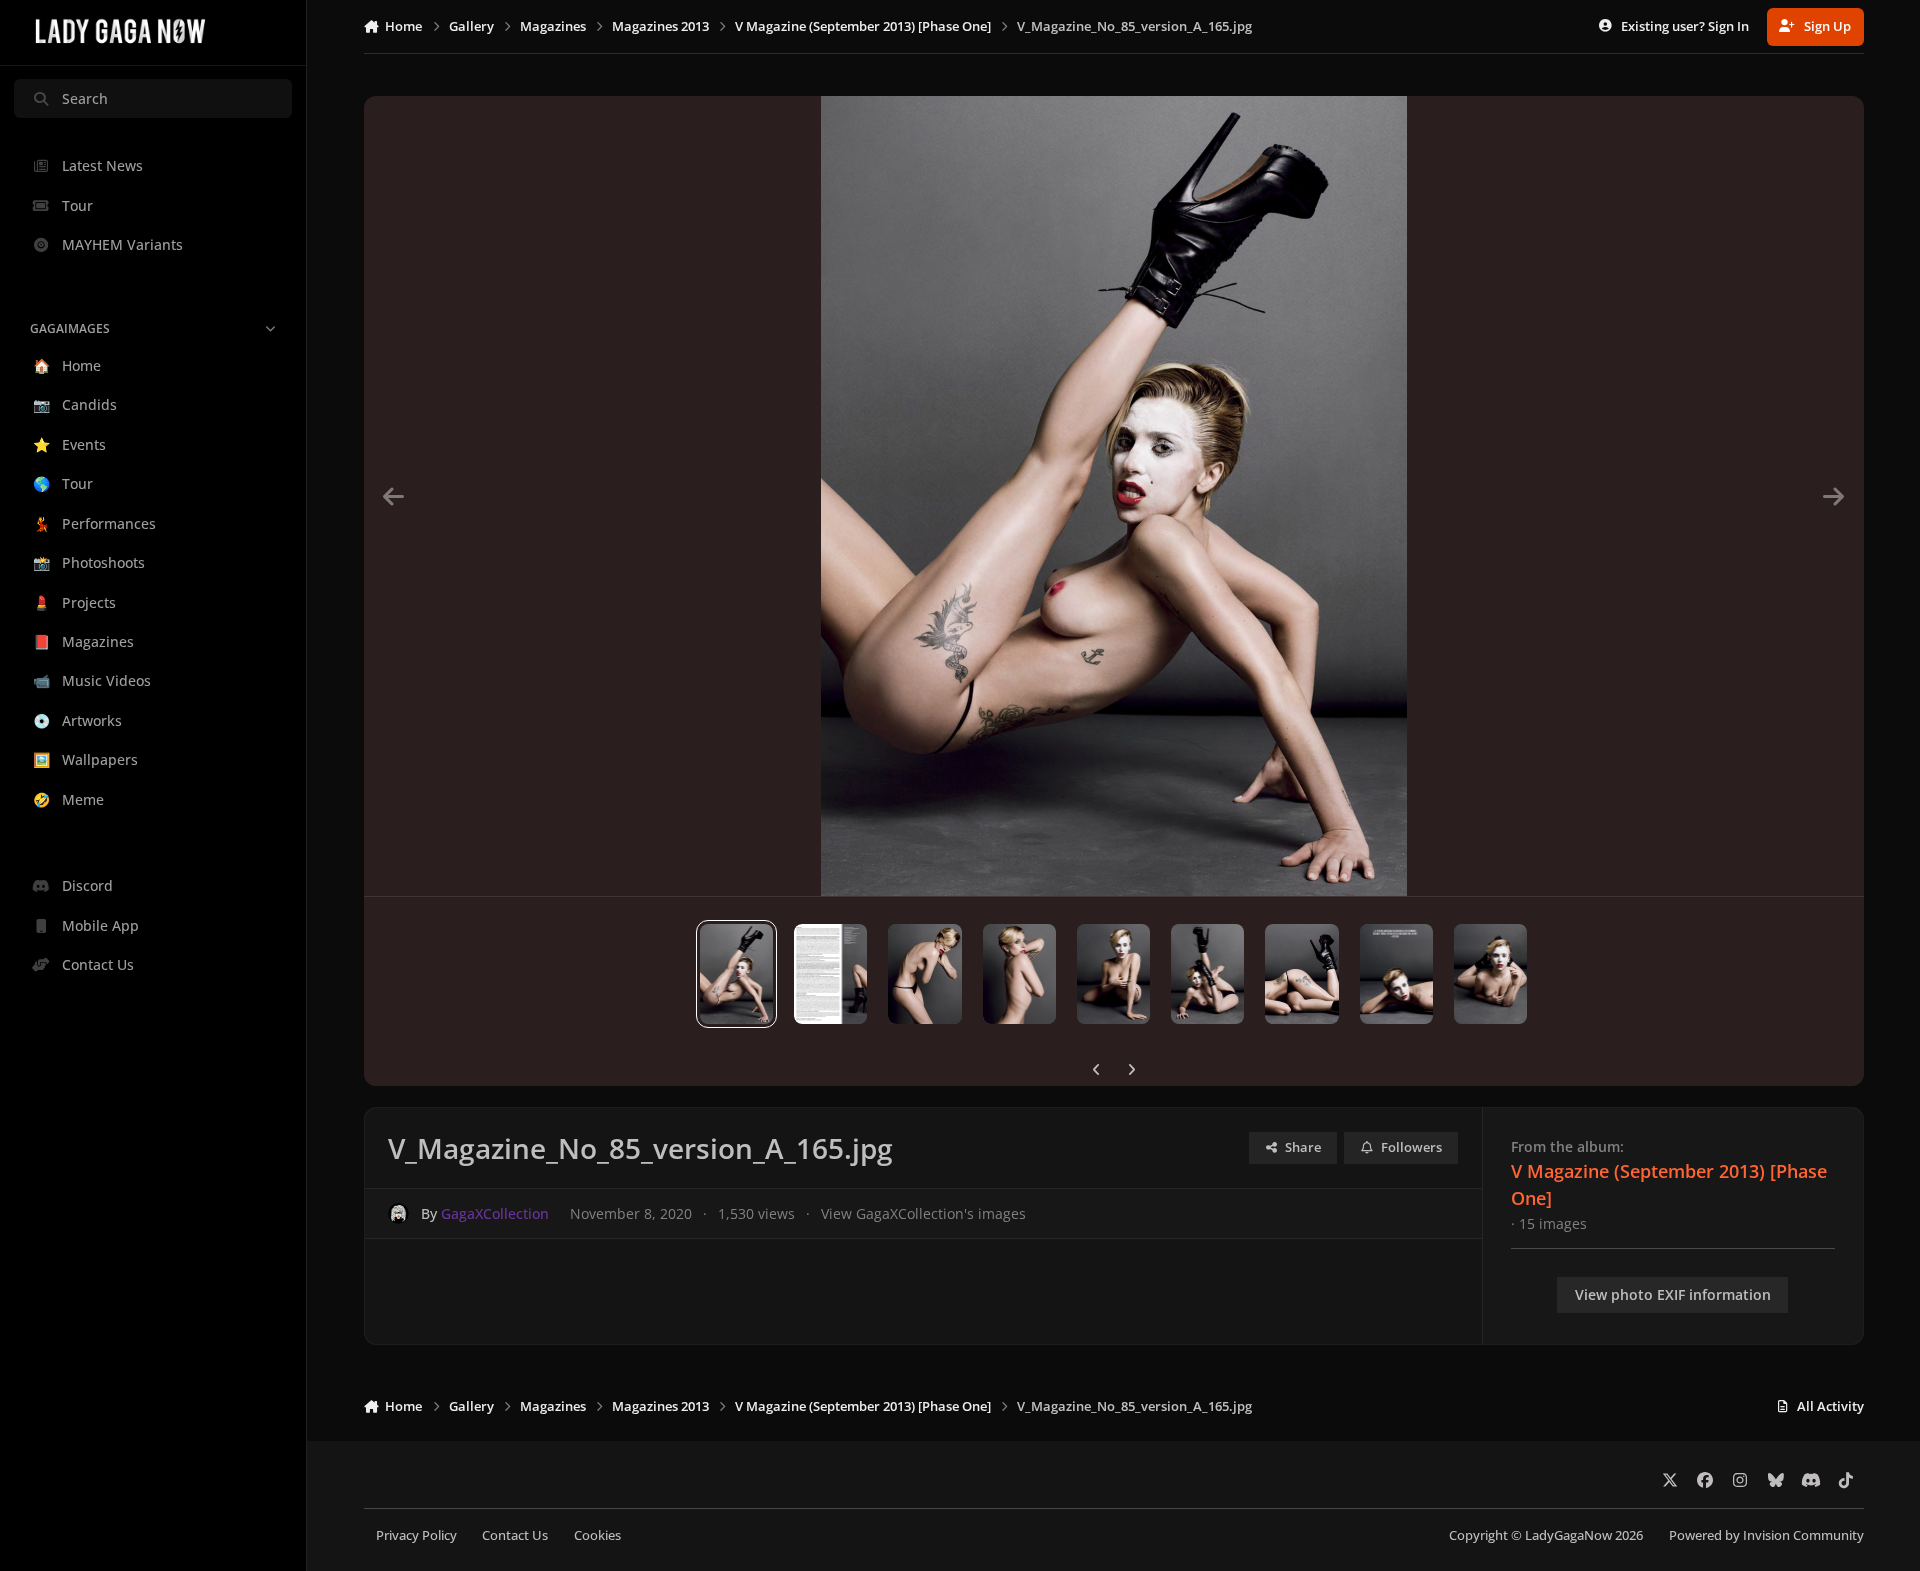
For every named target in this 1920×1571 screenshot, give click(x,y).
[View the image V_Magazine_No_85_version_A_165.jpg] (736, 974)
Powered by (1766, 1535)
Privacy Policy (416, 1535)
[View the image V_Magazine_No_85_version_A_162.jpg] (1019, 974)
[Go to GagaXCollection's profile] (398, 1213)
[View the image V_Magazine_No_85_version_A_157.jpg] (1490, 974)
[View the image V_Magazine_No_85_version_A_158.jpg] (1396, 974)
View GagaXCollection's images (923, 1213)
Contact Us (515, 1535)
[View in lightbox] (1114, 496)
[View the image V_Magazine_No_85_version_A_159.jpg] (1301, 974)
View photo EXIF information (1673, 1294)
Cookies (597, 1535)
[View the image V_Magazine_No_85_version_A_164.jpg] (830, 974)
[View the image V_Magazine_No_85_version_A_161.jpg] (1113, 974)
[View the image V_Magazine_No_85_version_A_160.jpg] (1207, 974)
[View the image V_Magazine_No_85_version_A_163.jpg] (924, 974)
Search (85, 98)
